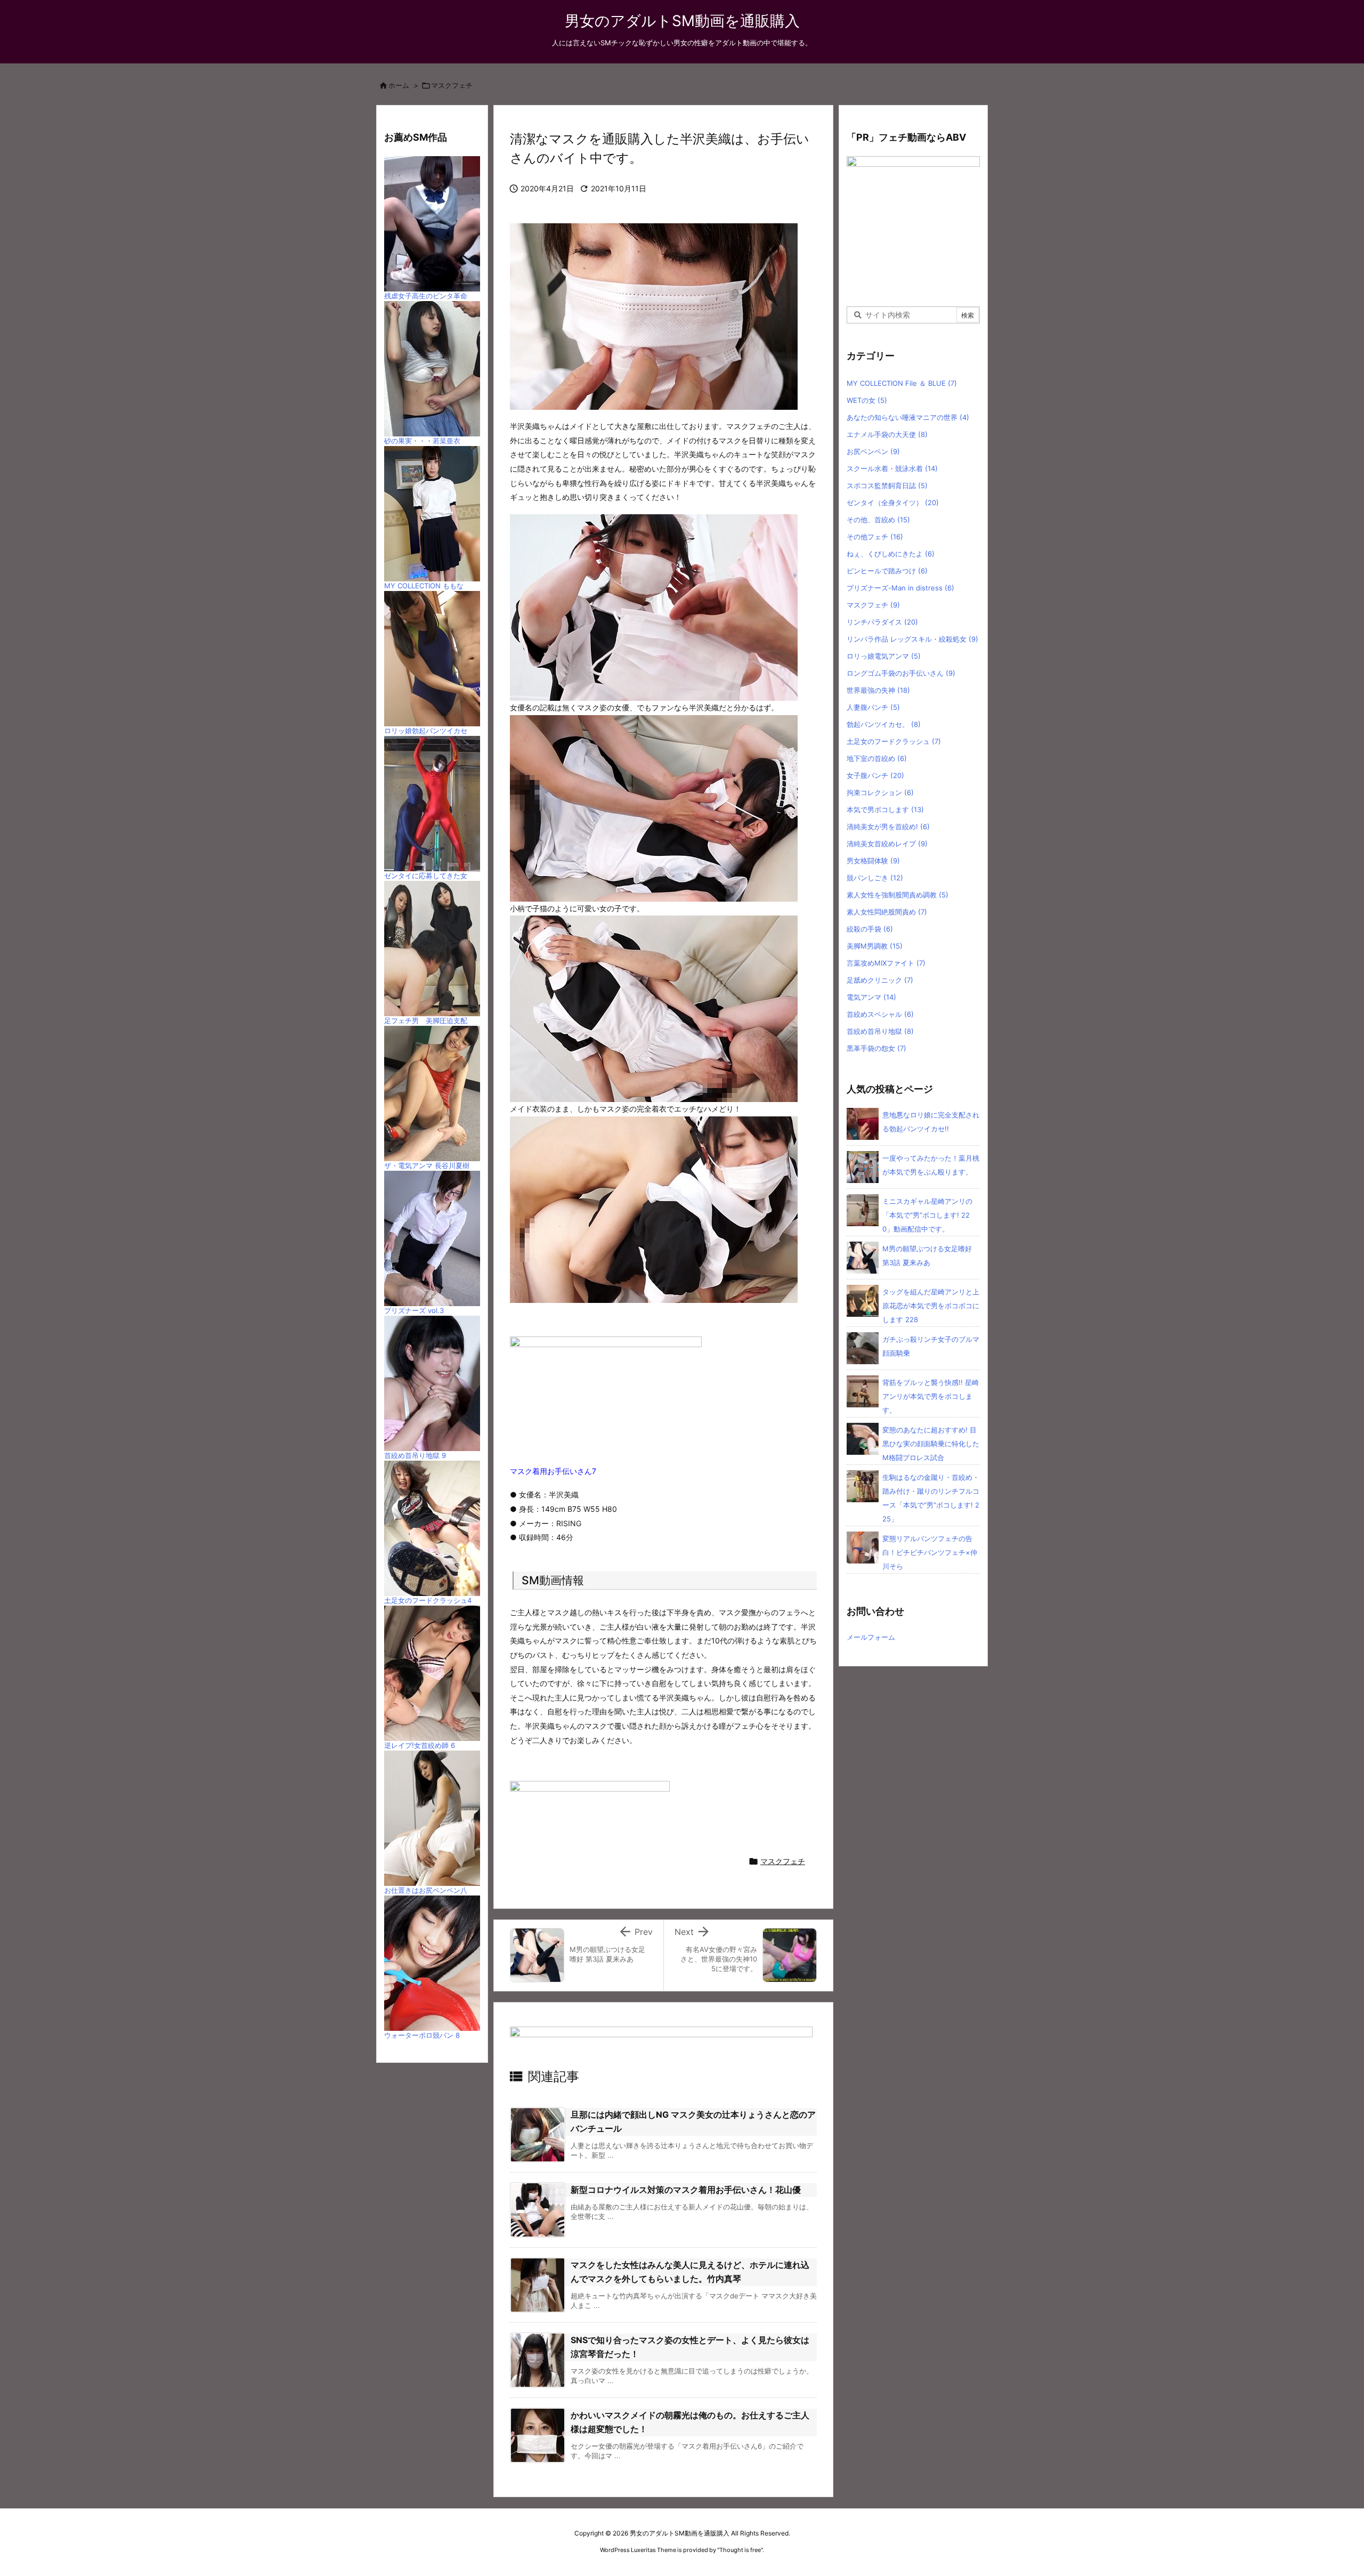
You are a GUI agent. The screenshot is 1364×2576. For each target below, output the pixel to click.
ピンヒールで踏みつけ (887, 571)
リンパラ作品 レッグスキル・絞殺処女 (912, 639)
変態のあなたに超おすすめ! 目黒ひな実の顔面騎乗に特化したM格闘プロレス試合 (931, 1444)
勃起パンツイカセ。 (884, 724)
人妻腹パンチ (873, 707)
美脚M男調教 (875, 946)
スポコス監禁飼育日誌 (887, 485)
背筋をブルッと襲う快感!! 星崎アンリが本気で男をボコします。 (931, 1396)
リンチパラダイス (882, 622)
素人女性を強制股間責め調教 (898, 895)
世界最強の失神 (878, 690)
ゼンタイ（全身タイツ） (893, 503)
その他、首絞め (878, 520)
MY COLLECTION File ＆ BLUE (902, 383)
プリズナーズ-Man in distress (900, 588)
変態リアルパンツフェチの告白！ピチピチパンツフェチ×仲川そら (930, 1552)
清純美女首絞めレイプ (887, 844)
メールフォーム (871, 1637)
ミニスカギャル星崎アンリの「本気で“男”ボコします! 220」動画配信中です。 (927, 1215)
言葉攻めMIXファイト (886, 963)
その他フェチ (875, 537)
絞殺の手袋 (870, 929)
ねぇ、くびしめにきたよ (891, 554)
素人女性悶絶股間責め (887, 912)
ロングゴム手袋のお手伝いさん (901, 673)
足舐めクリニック (880, 980)
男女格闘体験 (873, 861)
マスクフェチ (452, 85)
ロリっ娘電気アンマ (884, 656)
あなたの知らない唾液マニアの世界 (908, 417)
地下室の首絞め (877, 758)
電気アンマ (871, 997)
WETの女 (867, 400)
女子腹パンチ (875, 775)
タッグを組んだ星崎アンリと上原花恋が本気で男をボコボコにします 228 (931, 1306)
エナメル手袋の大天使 (887, 434)
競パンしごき (875, 878)
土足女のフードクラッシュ (894, 741)
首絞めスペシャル (880, 1014)
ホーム (399, 85)
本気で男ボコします (885, 809)
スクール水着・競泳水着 (892, 468)
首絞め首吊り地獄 (880, 1031)
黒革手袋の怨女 (876, 1048)
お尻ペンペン (873, 451)
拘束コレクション (880, 792)
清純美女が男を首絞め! (888, 827)
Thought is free (740, 2550)
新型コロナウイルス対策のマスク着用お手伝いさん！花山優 (686, 2190)
